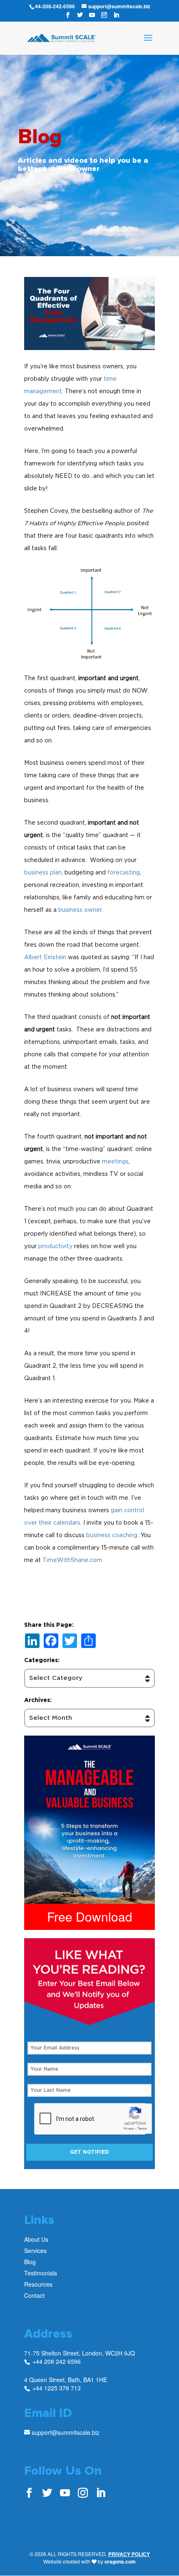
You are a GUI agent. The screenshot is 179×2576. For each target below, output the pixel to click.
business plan (43, 872)
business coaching (112, 1535)
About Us (36, 2239)
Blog (30, 2262)
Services (35, 2250)
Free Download (90, 1916)
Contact (34, 2295)
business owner (80, 910)
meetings (115, 1161)
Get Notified (89, 2152)
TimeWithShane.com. (73, 1560)
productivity (55, 1246)
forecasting (124, 872)
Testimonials (41, 2273)
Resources (38, 2284)
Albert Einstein (45, 957)
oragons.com (120, 2561)
